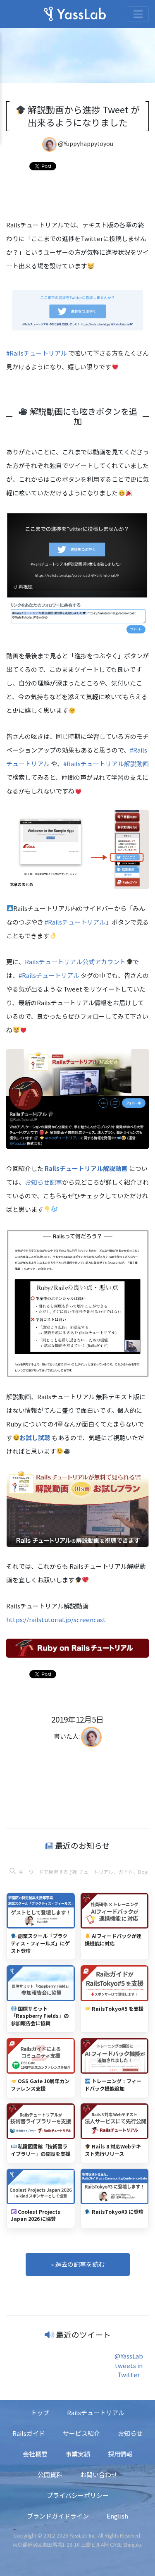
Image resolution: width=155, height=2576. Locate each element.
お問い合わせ (99, 2474)
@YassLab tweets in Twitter (129, 2365)
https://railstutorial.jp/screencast (56, 1619)
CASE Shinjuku (126, 2544)
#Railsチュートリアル (37, 353)
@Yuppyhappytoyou (86, 143)
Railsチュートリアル (96, 2412)
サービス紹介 (81, 2433)
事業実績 (78, 2454)
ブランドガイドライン (58, 2516)
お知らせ (130, 2433)
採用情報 (120, 2454)
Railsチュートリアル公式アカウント (75, 962)
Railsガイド (29, 2433)
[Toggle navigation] (138, 14)
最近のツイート (83, 2334)
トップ (40, 2412)
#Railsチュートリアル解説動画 (106, 763)
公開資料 (50, 2474)
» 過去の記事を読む (78, 2264)
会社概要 (35, 2454)
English (117, 2516)
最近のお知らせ (82, 1845)
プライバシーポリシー (78, 2495)
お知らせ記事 (43, 1182)
